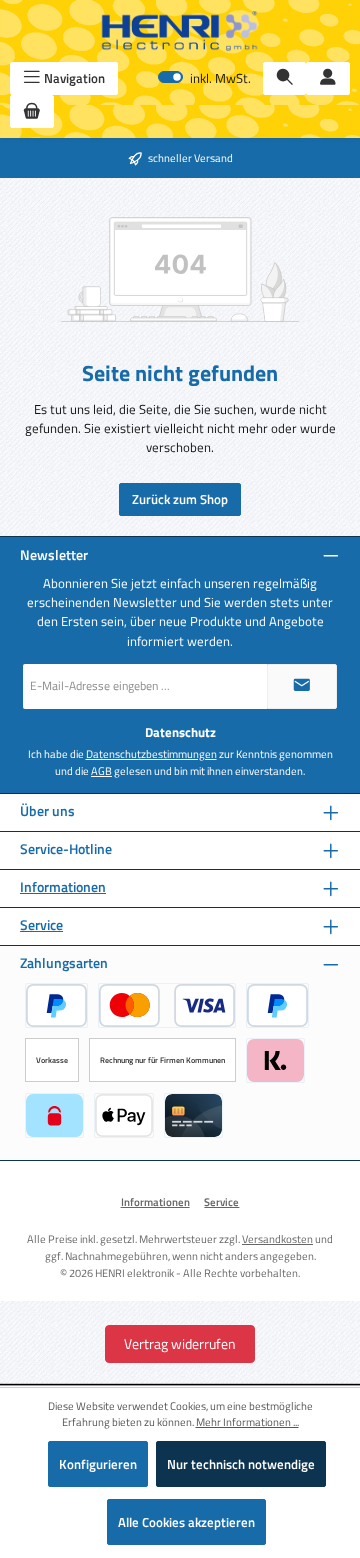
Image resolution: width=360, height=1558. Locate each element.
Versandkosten (277, 1238)
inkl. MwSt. (204, 78)
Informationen (63, 887)
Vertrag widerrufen (180, 1343)
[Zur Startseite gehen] (180, 31)
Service (41, 925)
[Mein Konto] (328, 78)
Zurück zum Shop (180, 499)
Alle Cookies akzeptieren (186, 1522)
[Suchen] (285, 78)
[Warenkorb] (32, 111)
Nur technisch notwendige (241, 1464)
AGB (101, 771)
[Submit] (302, 686)
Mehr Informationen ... (247, 1422)
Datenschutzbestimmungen (151, 754)
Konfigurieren (98, 1464)
